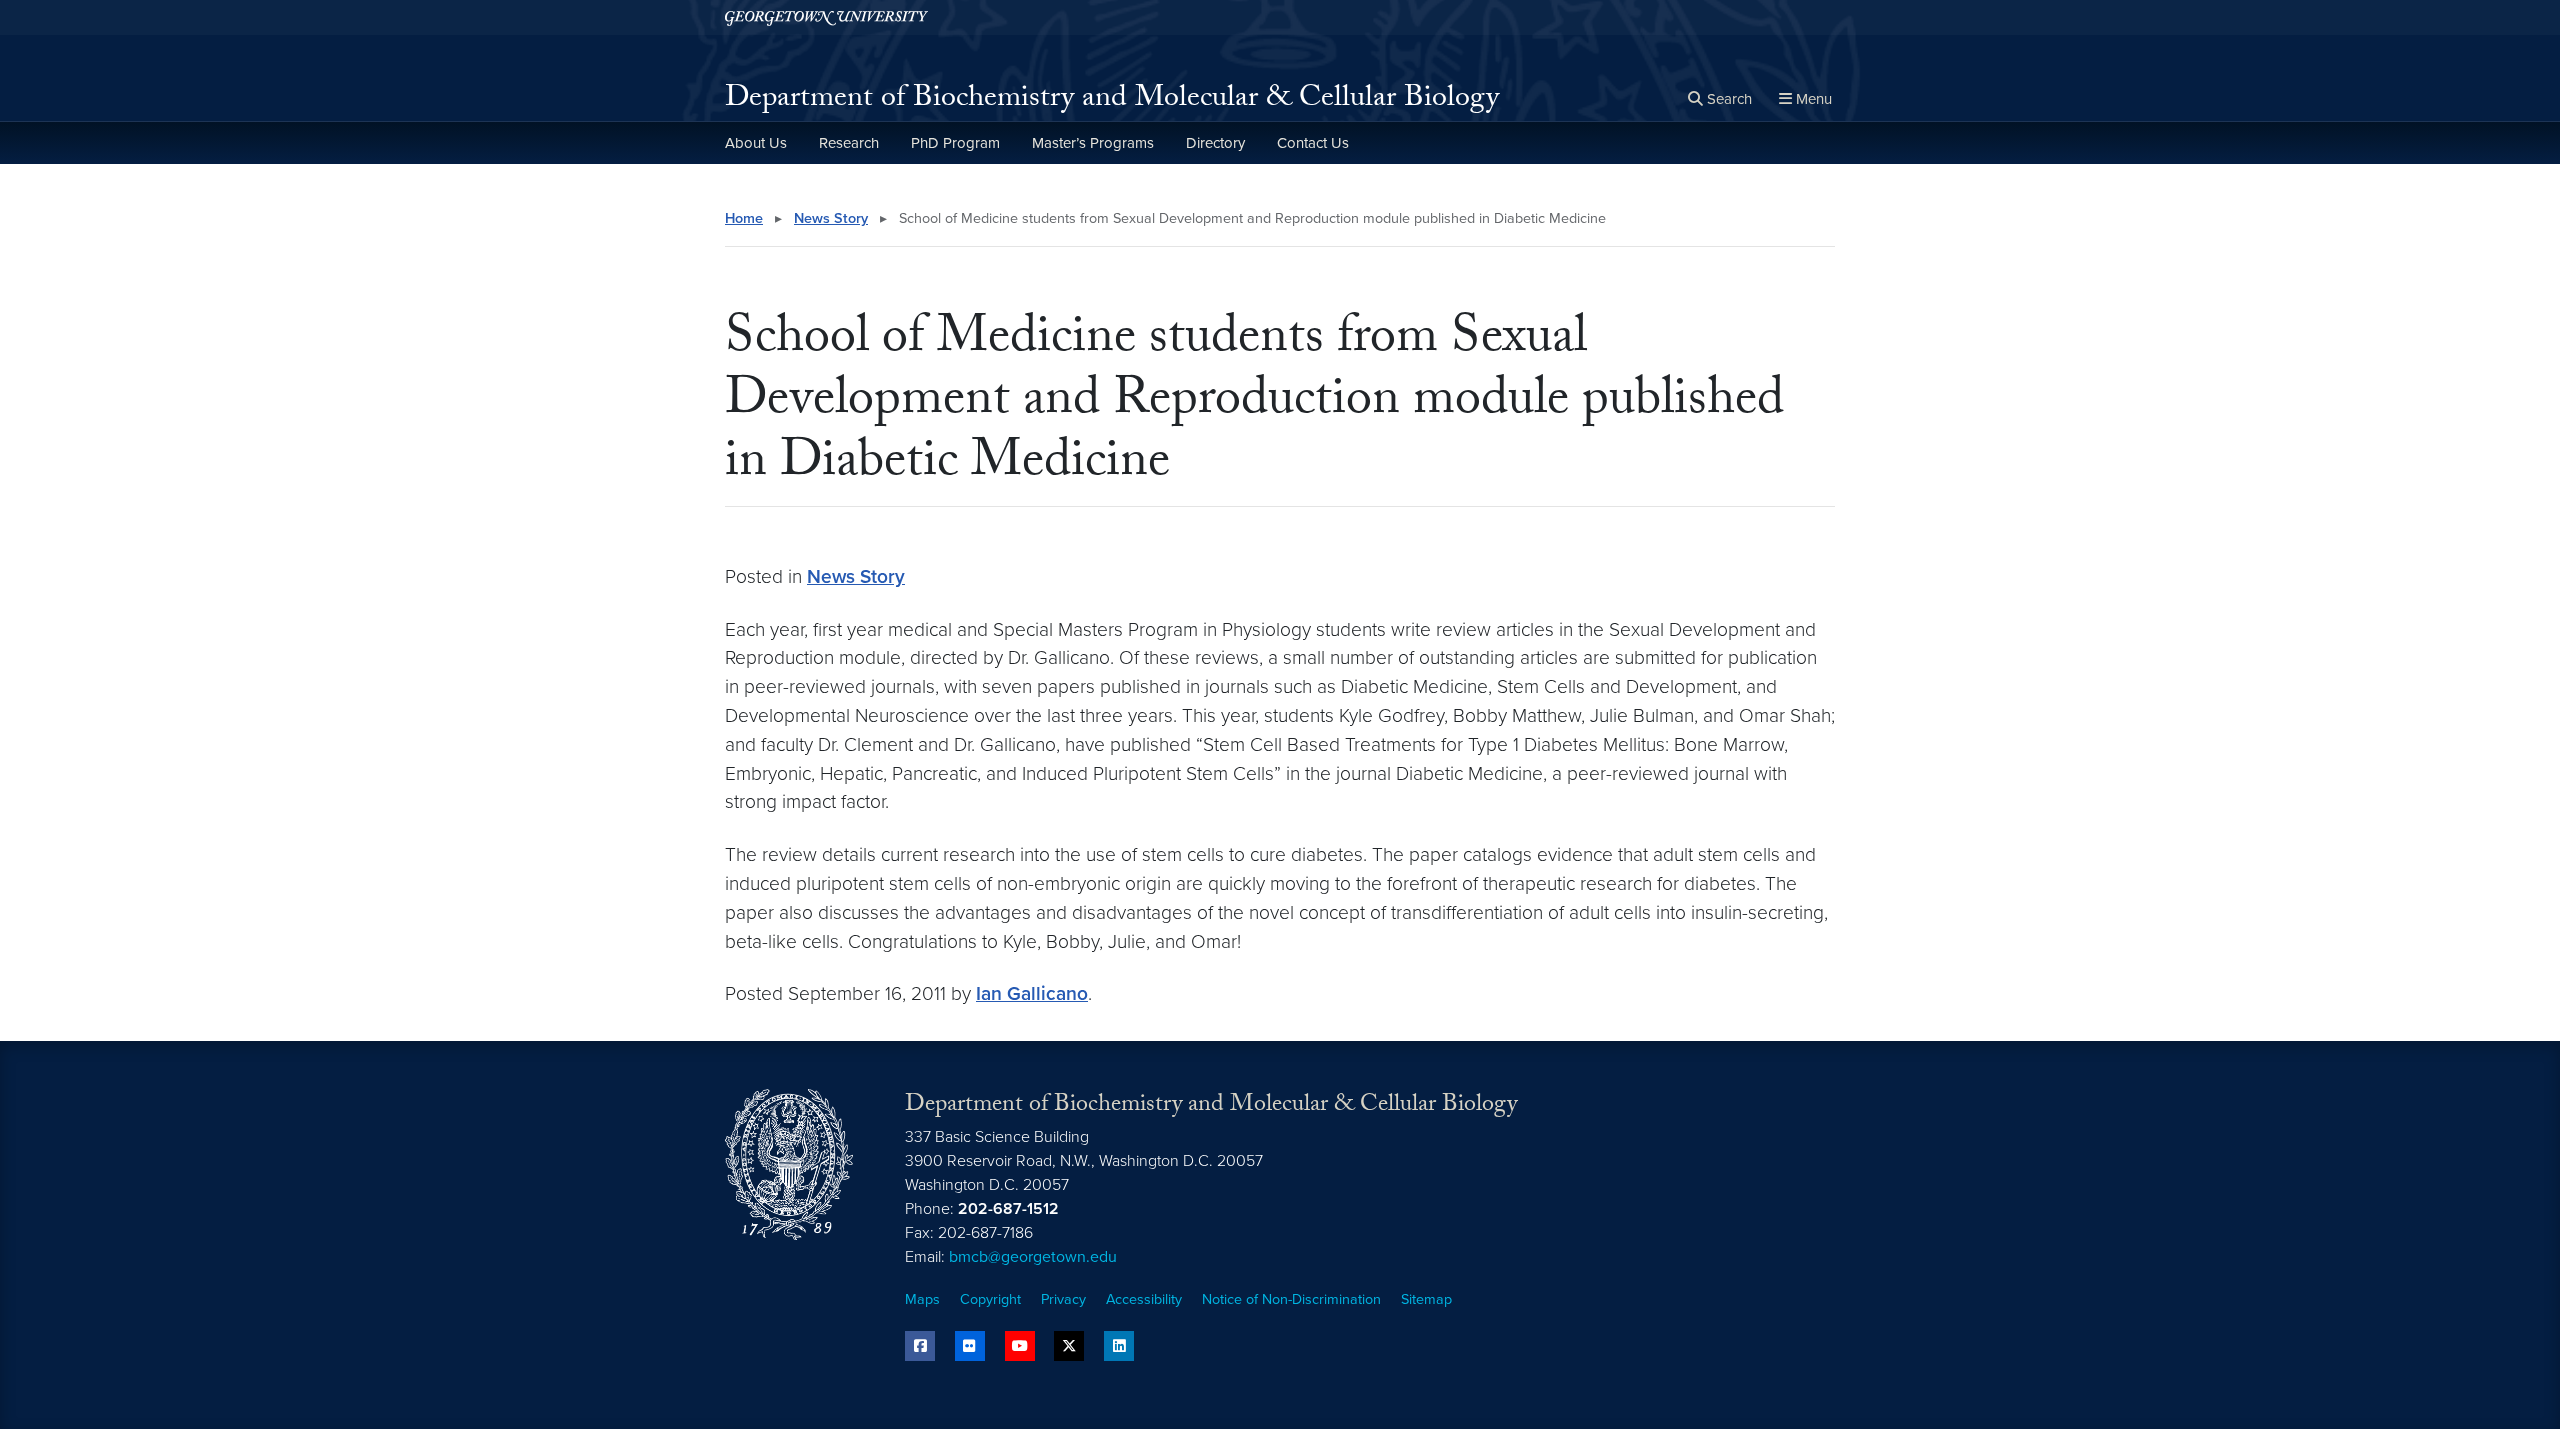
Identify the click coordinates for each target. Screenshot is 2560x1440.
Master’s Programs (1093, 143)
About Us (756, 143)
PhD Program (955, 143)
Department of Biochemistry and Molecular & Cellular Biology (1112, 100)
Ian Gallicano (1032, 993)
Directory (1215, 143)
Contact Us (1313, 143)
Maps (922, 1299)
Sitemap (1426, 1299)
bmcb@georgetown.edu (1033, 1257)
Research (849, 143)
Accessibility (1144, 1299)
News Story (831, 218)
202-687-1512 (1008, 1209)
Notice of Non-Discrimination (1291, 1299)
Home (744, 218)
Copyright (990, 1299)
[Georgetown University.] (826, 17)
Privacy (1063, 1299)
